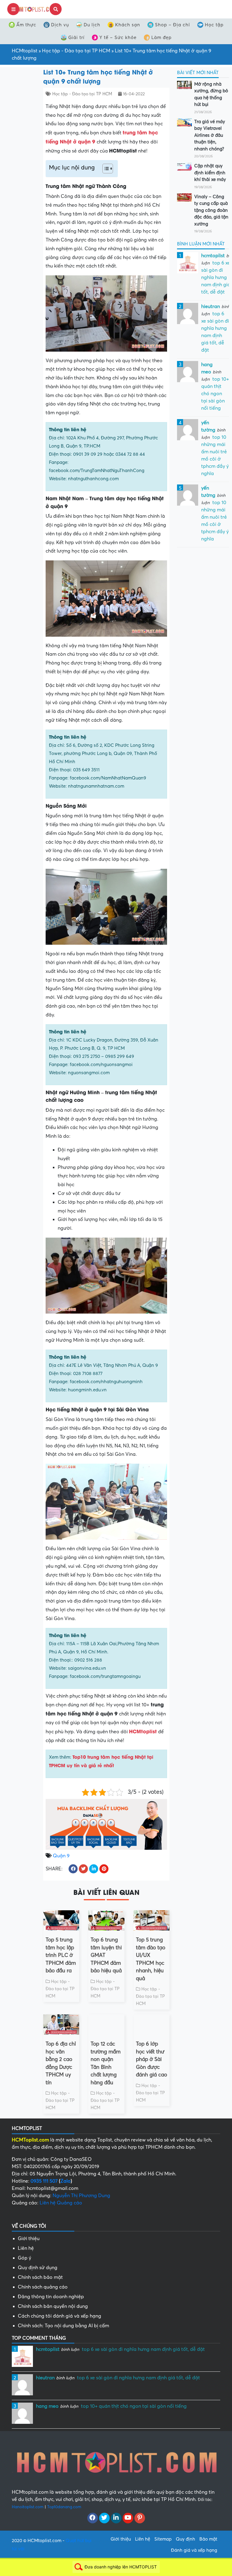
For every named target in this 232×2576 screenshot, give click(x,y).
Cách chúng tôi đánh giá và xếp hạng (60, 2316)
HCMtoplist (25, 51)
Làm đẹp (161, 38)
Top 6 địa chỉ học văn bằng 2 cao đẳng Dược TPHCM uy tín (61, 2063)
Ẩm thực (26, 25)
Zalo (66, 2181)
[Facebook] (93, 2518)
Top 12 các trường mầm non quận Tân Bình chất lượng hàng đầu (106, 2063)
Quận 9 (61, 1856)
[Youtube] (128, 2518)
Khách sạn (128, 25)
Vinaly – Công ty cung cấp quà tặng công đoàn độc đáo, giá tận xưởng (211, 210)
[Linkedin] (116, 2518)
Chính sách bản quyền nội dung (53, 2306)
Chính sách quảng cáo (43, 2287)
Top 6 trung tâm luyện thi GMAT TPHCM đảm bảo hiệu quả (106, 1955)
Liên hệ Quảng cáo (61, 2203)
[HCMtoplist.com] (34, 9)
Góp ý (24, 2258)
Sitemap (163, 2539)
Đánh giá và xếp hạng (194, 2550)
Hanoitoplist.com (28, 2507)
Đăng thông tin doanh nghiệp (51, 2297)
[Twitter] (104, 2518)
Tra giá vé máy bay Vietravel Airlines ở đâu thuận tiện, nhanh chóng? (210, 135)
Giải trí (76, 38)
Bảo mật (208, 2539)
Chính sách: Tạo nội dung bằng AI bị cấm (63, 2326)
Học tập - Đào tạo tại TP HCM (76, 51)
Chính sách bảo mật (40, 2277)
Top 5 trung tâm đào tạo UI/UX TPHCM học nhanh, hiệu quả (151, 1959)
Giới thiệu (29, 2239)
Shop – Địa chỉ (172, 25)
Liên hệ (26, 2248)
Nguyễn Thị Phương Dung (81, 2196)
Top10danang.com (64, 2507)
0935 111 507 (44, 2181)
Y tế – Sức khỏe (118, 38)
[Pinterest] (140, 2518)
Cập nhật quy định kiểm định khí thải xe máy (210, 173)
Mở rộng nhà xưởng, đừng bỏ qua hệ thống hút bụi (211, 94)
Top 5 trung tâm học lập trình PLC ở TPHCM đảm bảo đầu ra (61, 1955)
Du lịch (92, 25)
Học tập (214, 25)
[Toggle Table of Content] (105, 169)
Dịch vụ (60, 25)
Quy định (185, 2539)
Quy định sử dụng (38, 2268)
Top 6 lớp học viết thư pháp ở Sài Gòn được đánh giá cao (151, 2059)
